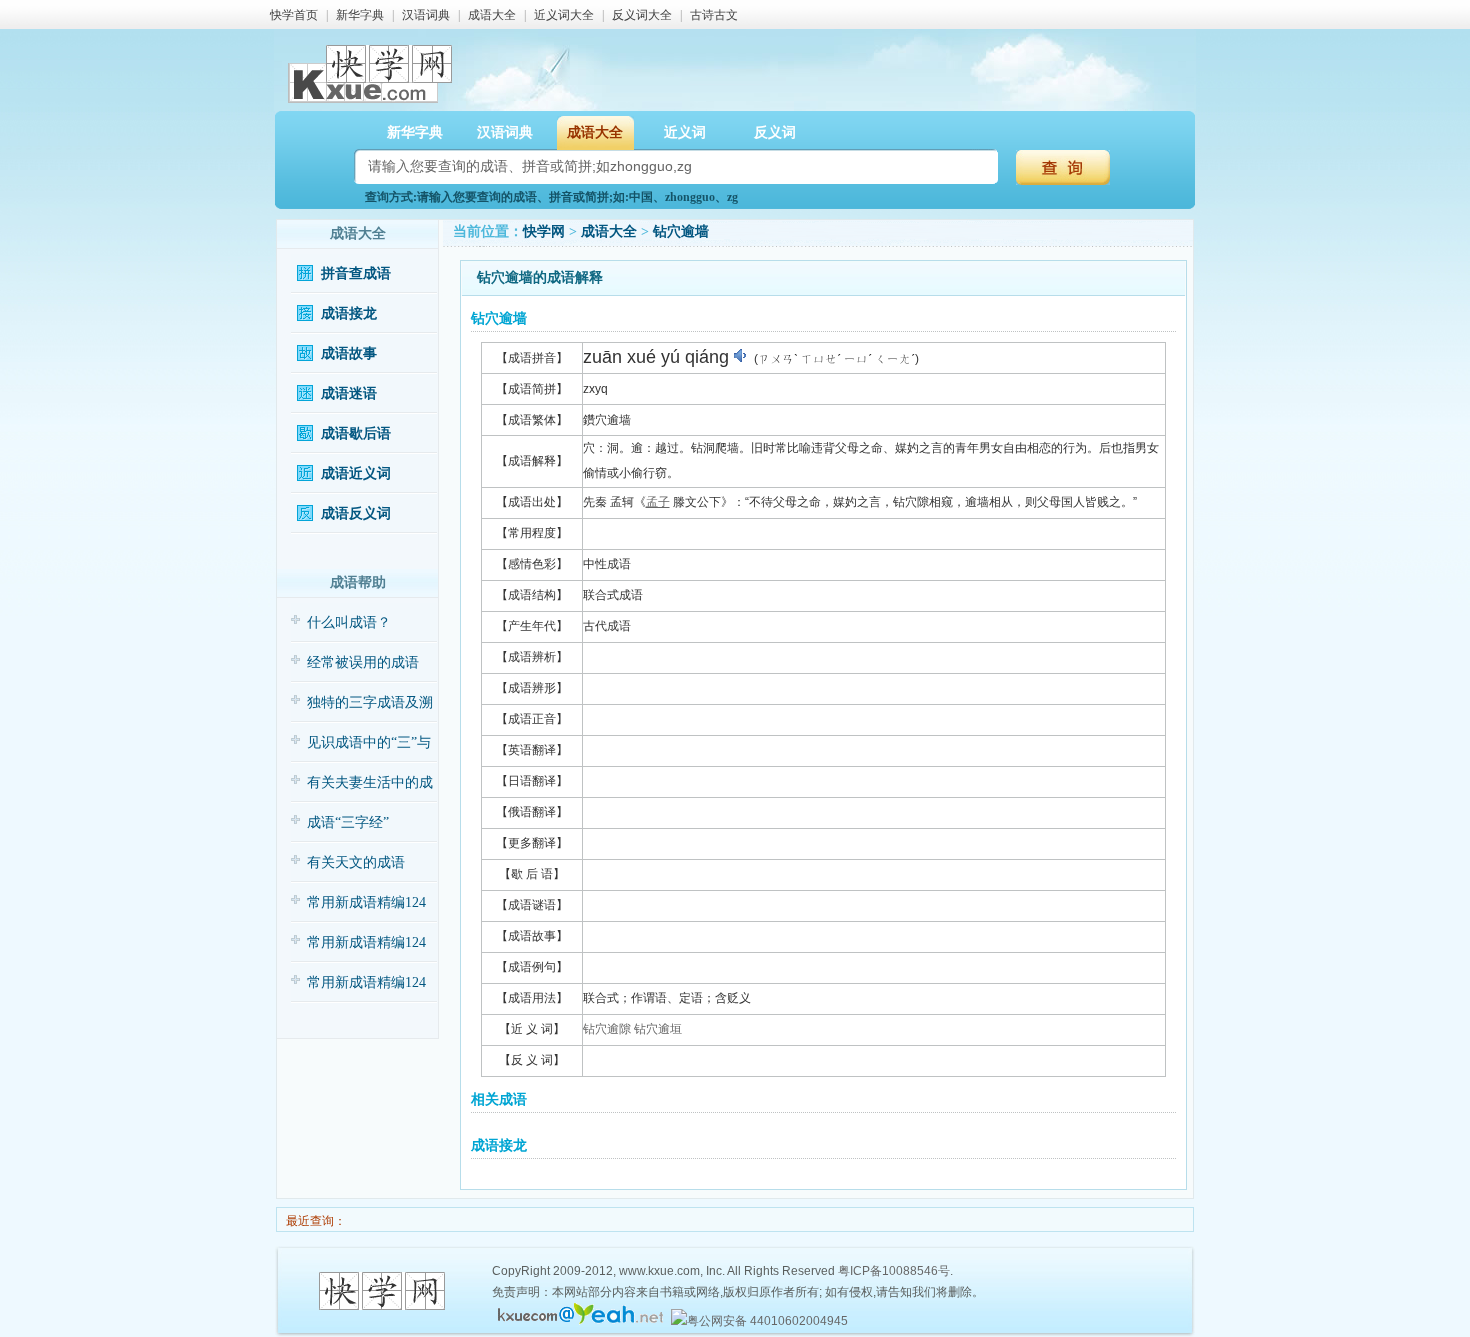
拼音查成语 (356, 273)
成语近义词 (356, 473)
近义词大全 (564, 15)
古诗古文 (714, 15)
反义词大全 (642, 15)
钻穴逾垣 (658, 1029)
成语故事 (349, 353)
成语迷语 (349, 393)
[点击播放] (741, 356)
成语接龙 (349, 313)
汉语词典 (426, 15)
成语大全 (492, 15)
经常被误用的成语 (363, 662)
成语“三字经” (348, 822)
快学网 (544, 231)
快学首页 (294, 15)
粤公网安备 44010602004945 (767, 1321)
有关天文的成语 (356, 862)
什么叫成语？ (349, 622)
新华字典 (360, 15)
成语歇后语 (356, 433)
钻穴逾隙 (607, 1029)
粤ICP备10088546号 (894, 1271)
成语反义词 (356, 513)
